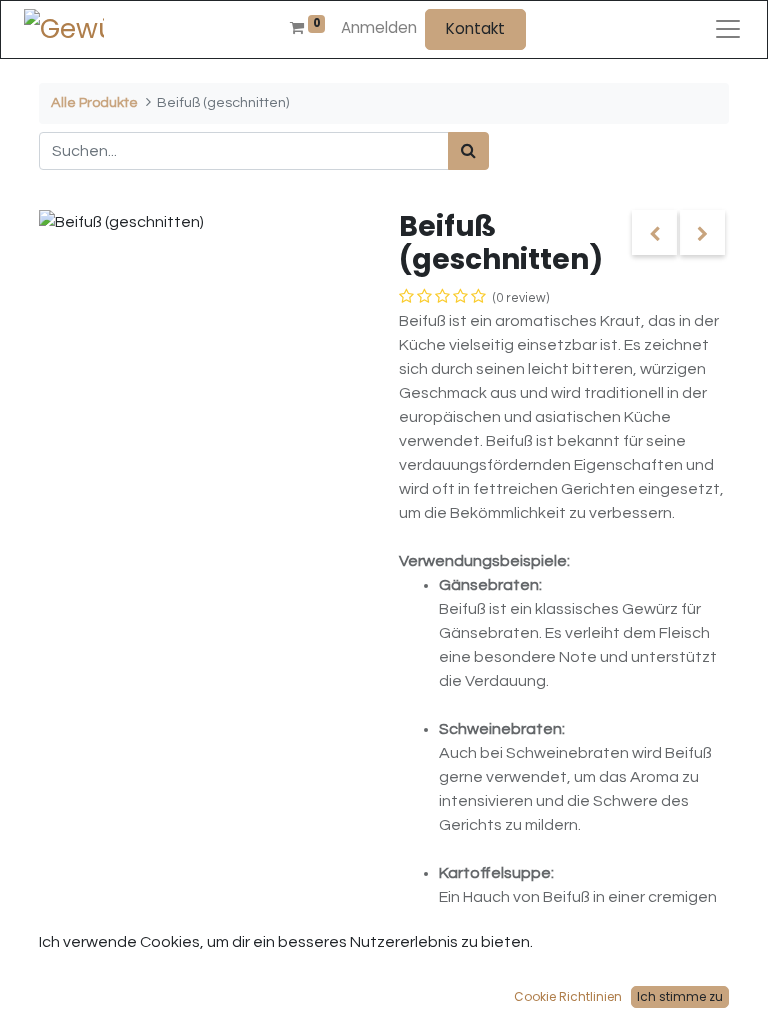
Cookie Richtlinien (568, 996)
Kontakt (475, 28)
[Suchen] (468, 151)
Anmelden (379, 27)
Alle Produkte (94, 102)
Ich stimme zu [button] (680, 996)
